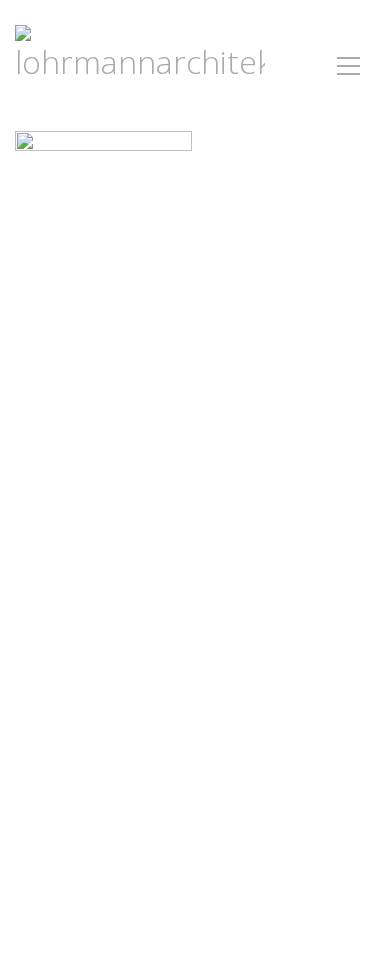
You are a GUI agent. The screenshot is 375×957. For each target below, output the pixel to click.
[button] (348, 66)
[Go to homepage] (140, 65)
